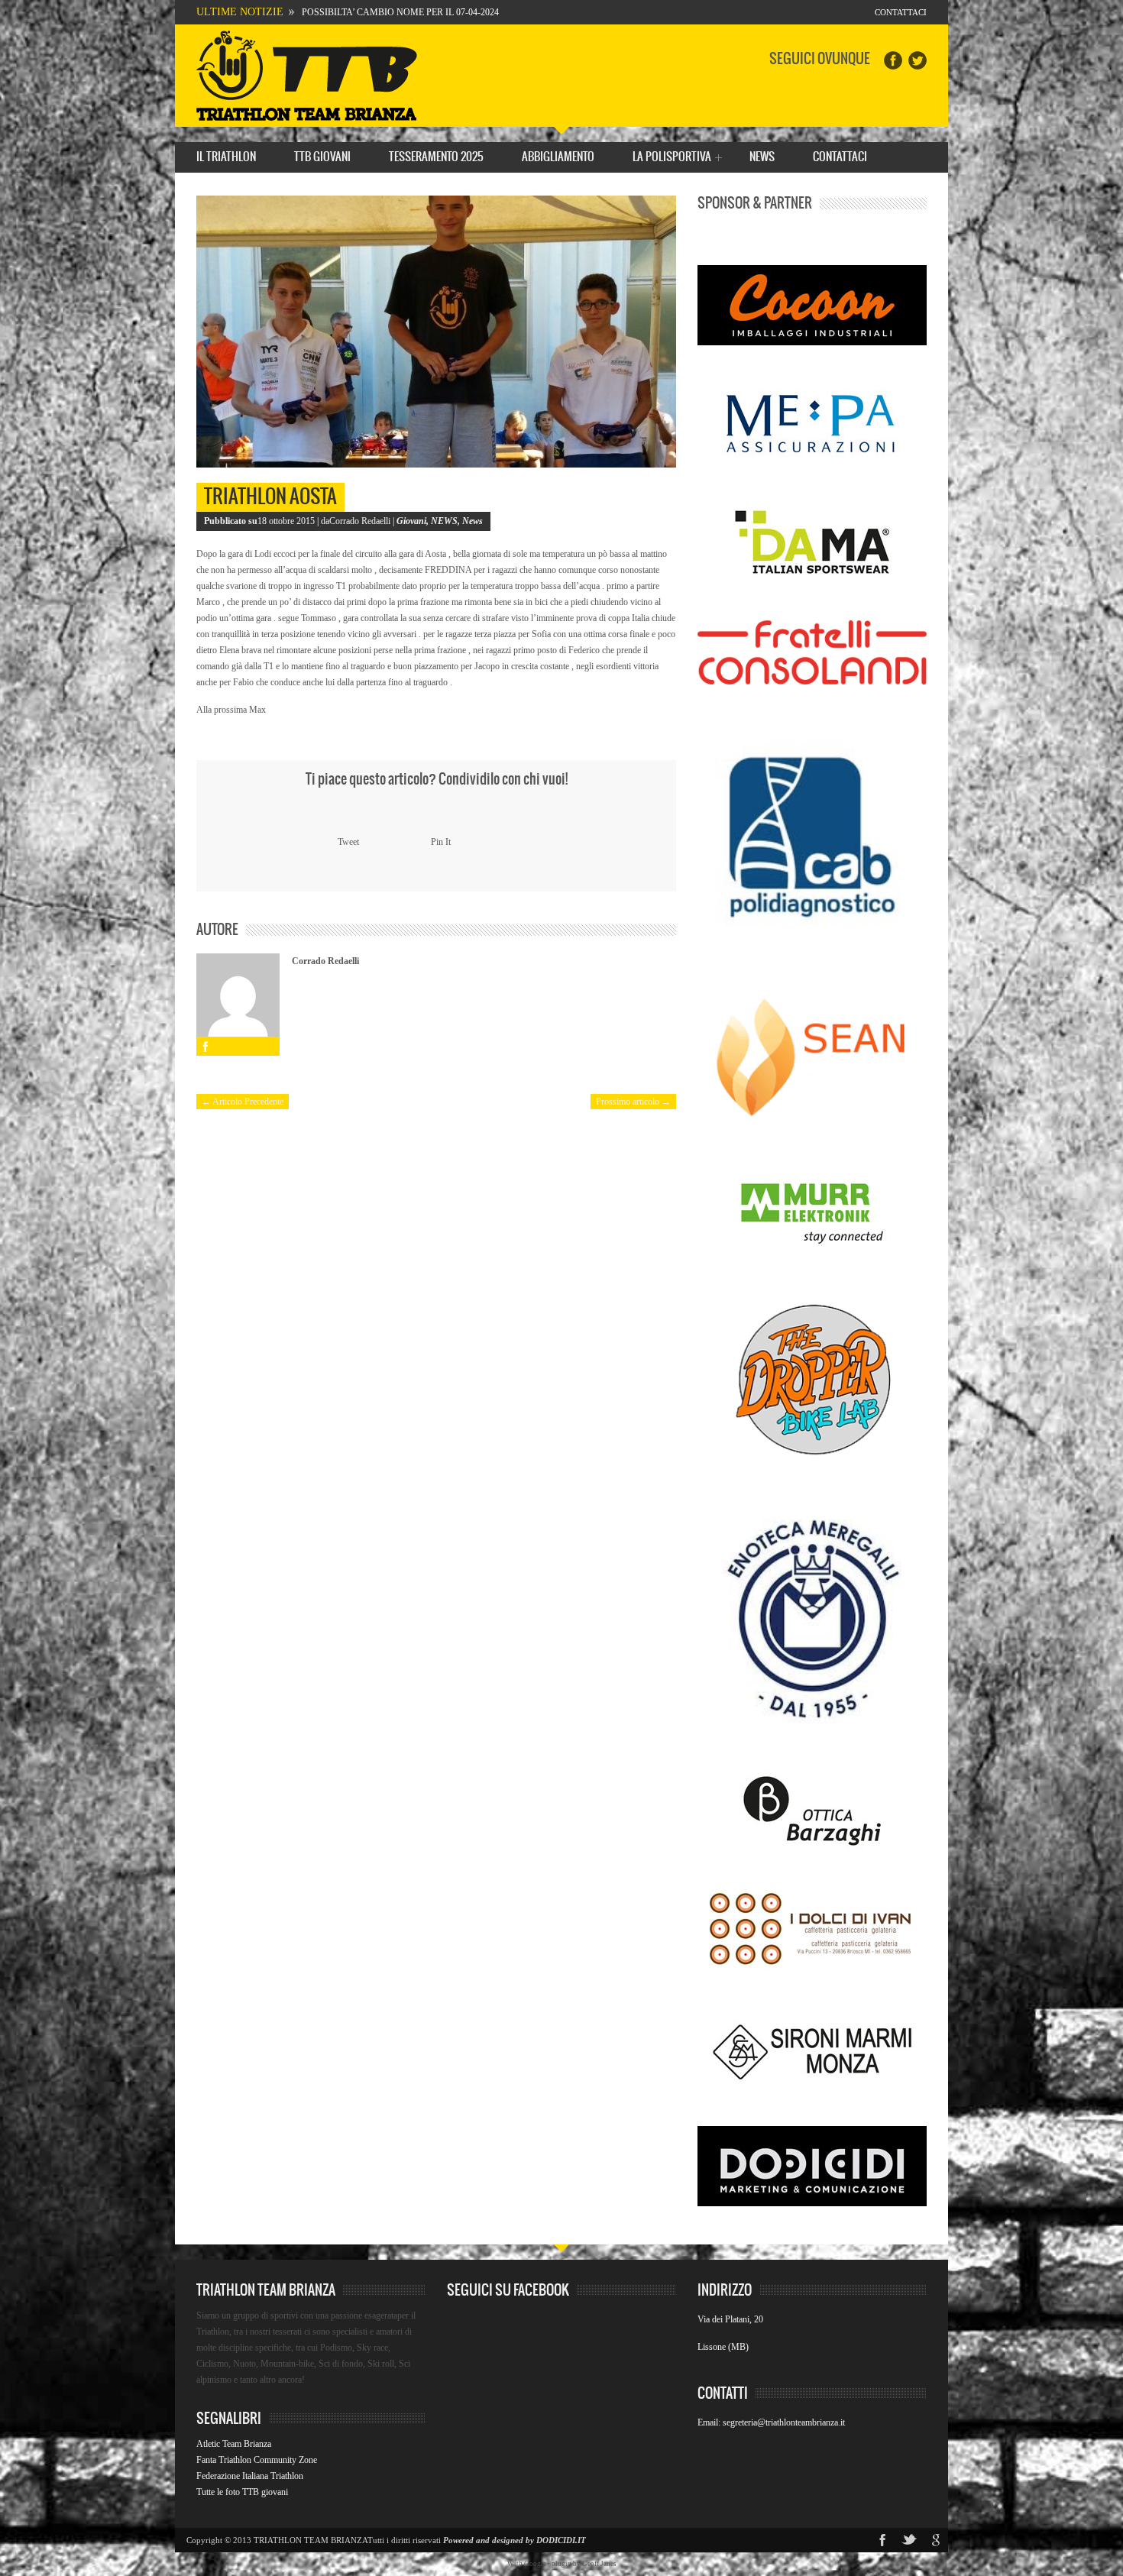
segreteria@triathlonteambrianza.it (784, 2422)
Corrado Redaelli (325, 961)
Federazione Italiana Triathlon (250, 2476)
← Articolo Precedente (243, 1102)
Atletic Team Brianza (234, 2444)
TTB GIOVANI (322, 157)
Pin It (441, 842)
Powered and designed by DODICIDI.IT (515, 2540)
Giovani (411, 521)
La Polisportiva (672, 159)
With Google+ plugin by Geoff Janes (562, 2564)
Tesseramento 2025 (436, 157)
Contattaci (901, 12)
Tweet (348, 842)
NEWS (444, 521)
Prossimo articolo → (633, 1102)
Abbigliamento (558, 157)
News (762, 157)
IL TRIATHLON (226, 157)
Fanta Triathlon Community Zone (257, 2460)
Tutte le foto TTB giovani (242, 2492)
